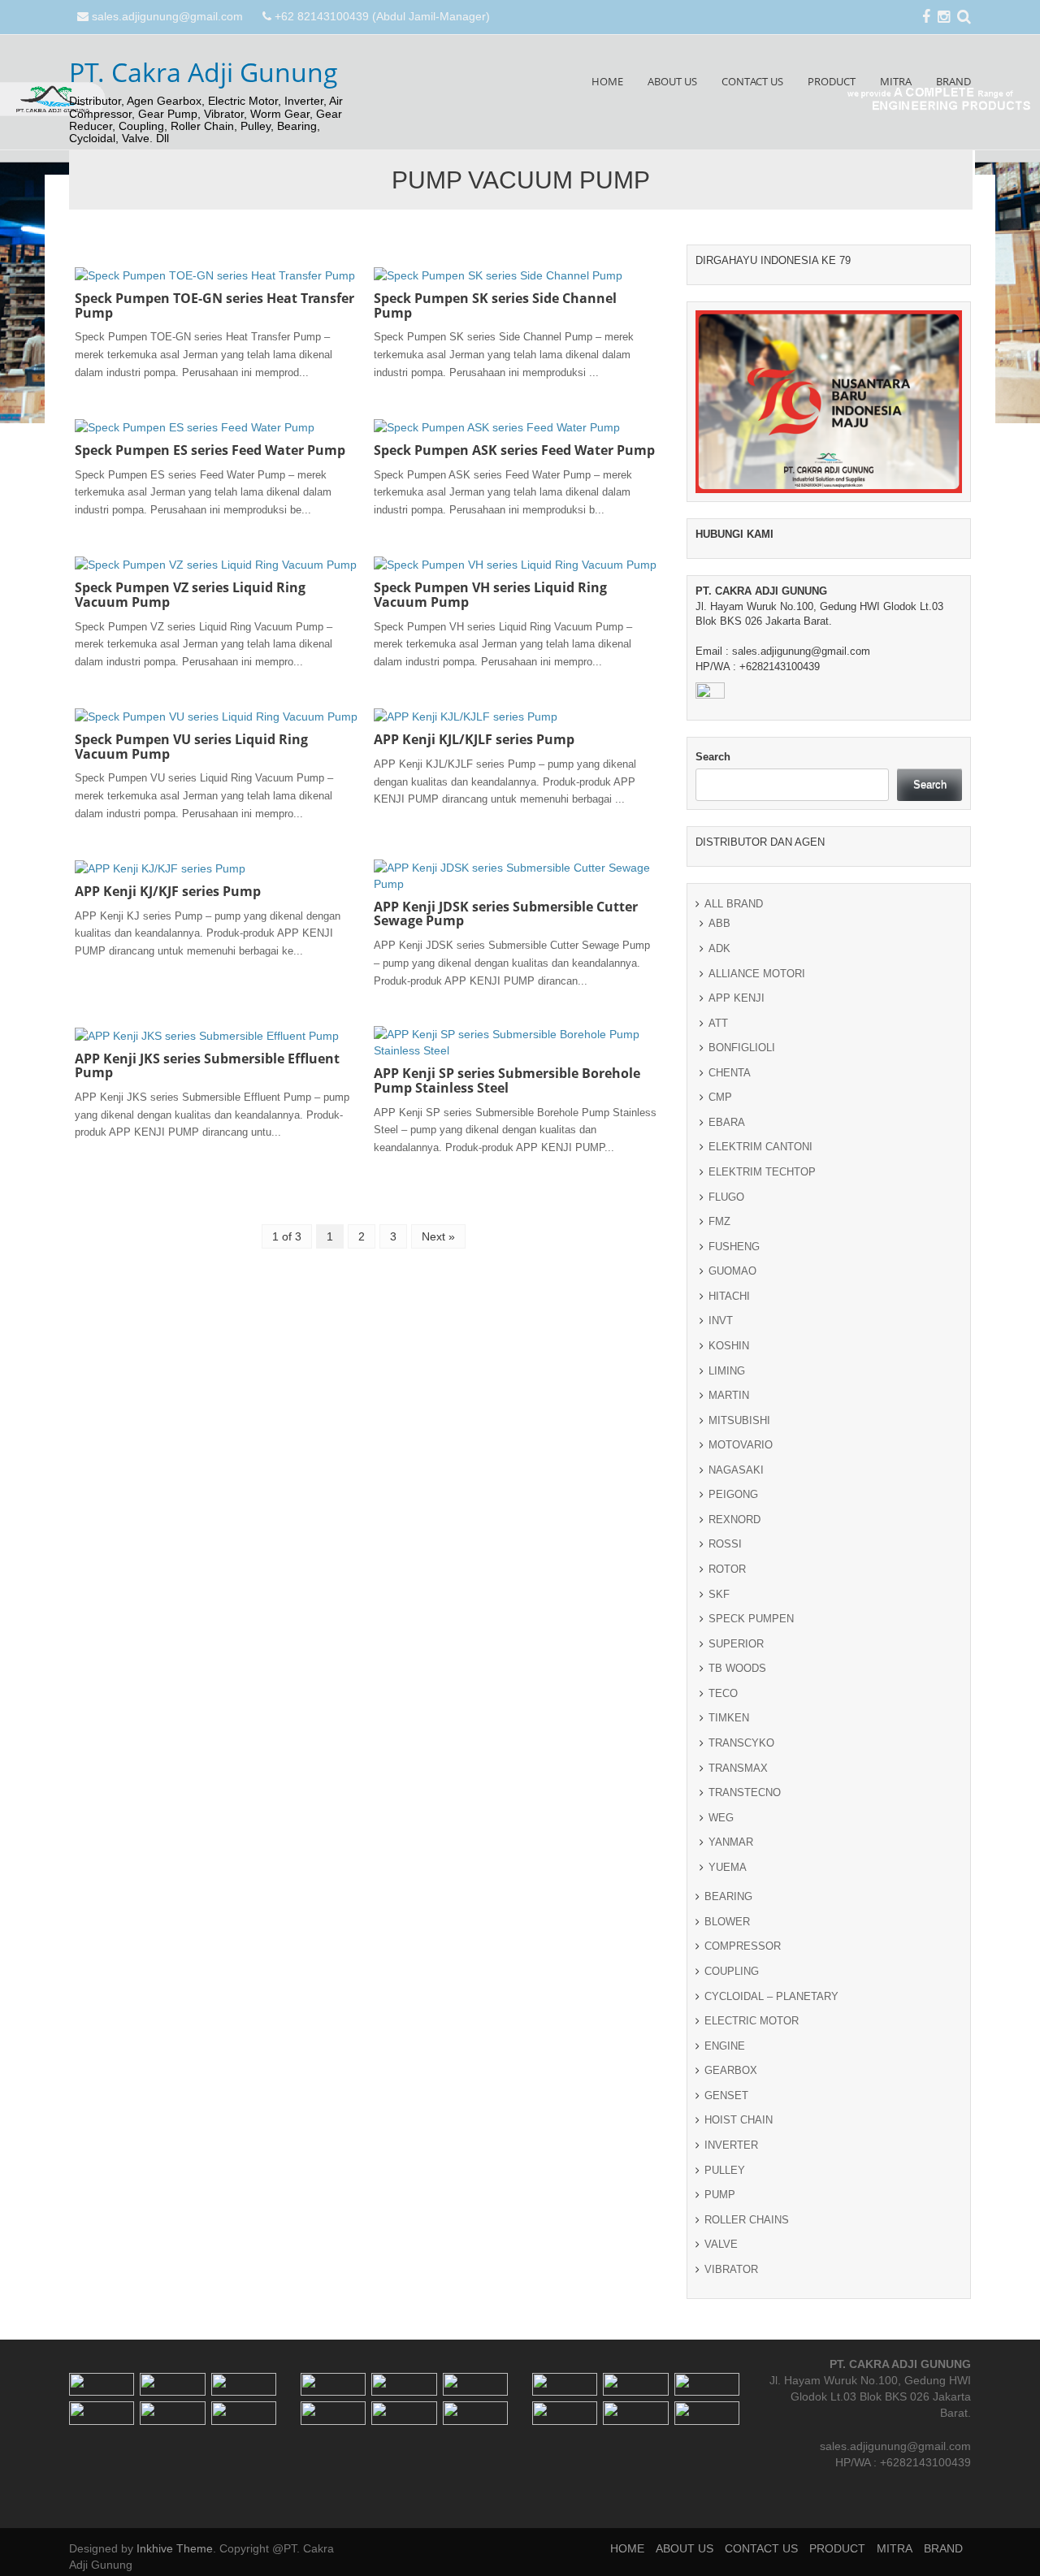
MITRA (896, 81)
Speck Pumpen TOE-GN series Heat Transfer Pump (214, 305)
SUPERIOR (736, 1644)
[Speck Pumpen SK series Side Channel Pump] (498, 275)
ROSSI (725, 1544)
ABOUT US (672, 81)
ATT (718, 1023)
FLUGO (726, 1197)
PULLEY (725, 2170)
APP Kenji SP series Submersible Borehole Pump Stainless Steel (507, 1080)
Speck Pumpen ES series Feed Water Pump (210, 450)
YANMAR (731, 1842)
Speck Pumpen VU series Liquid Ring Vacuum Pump (191, 747)
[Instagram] (944, 18)
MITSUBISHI (739, 1420)
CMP (720, 1097)
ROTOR (727, 1569)
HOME (607, 81)
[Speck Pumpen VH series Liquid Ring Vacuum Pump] (515, 564)
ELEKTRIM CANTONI (760, 1147)
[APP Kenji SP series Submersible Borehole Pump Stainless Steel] (515, 1041)
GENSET (726, 2095)
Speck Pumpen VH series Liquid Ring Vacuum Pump (490, 595)
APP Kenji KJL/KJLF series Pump (474, 739)
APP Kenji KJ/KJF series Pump (168, 891)
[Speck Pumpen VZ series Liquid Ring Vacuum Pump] (216, 564)
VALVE (721, 2244)
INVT (721, 1320)
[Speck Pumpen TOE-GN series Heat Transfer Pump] (215, 275)
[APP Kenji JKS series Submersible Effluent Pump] (207, 1034)
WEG (721, 1818)
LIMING (727, 1371)
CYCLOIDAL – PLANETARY (771, 1996)
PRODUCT (832, 81)
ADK (719, 948)
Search (713, 757)
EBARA (727, 1122)
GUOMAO (732, 1271)
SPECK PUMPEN (751, 1619)
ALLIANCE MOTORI (757, 974)
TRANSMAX (738, 1768)
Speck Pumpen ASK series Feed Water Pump (514, 450)
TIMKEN (729, 1718)
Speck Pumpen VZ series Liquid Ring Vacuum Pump (190, 595)
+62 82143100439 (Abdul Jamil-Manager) (382, 16)
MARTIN (729, 1395)
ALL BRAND (734, 904)
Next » (438, 1236)
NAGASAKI (736, 1470)
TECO (723, 1693)
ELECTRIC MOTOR (752, 2021)
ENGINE (725, 2046)
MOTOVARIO (741, 1445)
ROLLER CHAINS (747, 2220)
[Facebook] (926, 18)
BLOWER (727, 1922)
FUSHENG (734, 1247)
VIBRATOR (731, 2269)
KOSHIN (729, 1346)
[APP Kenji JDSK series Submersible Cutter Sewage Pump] (515, 874)
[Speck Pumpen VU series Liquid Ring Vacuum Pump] (216, 716)
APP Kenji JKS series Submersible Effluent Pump (207, 1066)
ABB (719, 923)
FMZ (719, 1221)
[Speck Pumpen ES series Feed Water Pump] (195, 426)
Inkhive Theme (175, 2548)
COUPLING (732, 1971)
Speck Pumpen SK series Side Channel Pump (495, 305)
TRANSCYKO (741, 1743)
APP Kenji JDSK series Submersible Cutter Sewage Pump (506, 914)
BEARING (728, 1896)
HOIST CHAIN (739, 2120)
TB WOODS (737, 1668)
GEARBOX (731, 2070)
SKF (719, 1594)
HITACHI (729, 1296)
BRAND (953, 81)
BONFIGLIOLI (742, 1048)
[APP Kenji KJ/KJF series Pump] (160, 868)
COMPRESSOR (743, 1946)
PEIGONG (733, 1494)
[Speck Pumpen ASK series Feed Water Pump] (497, 426)
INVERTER (731, 2145)
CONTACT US (752, 81)
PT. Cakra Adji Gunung (204, 72)
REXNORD (734, 1520)
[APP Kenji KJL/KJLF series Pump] (466, 716)
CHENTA (730, 1073)
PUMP (720, 2195)
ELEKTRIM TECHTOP (762, 1172)
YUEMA (728, 1867)
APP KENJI (737, 998)
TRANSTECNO (745, 1792)
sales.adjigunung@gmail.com (167, 16)
